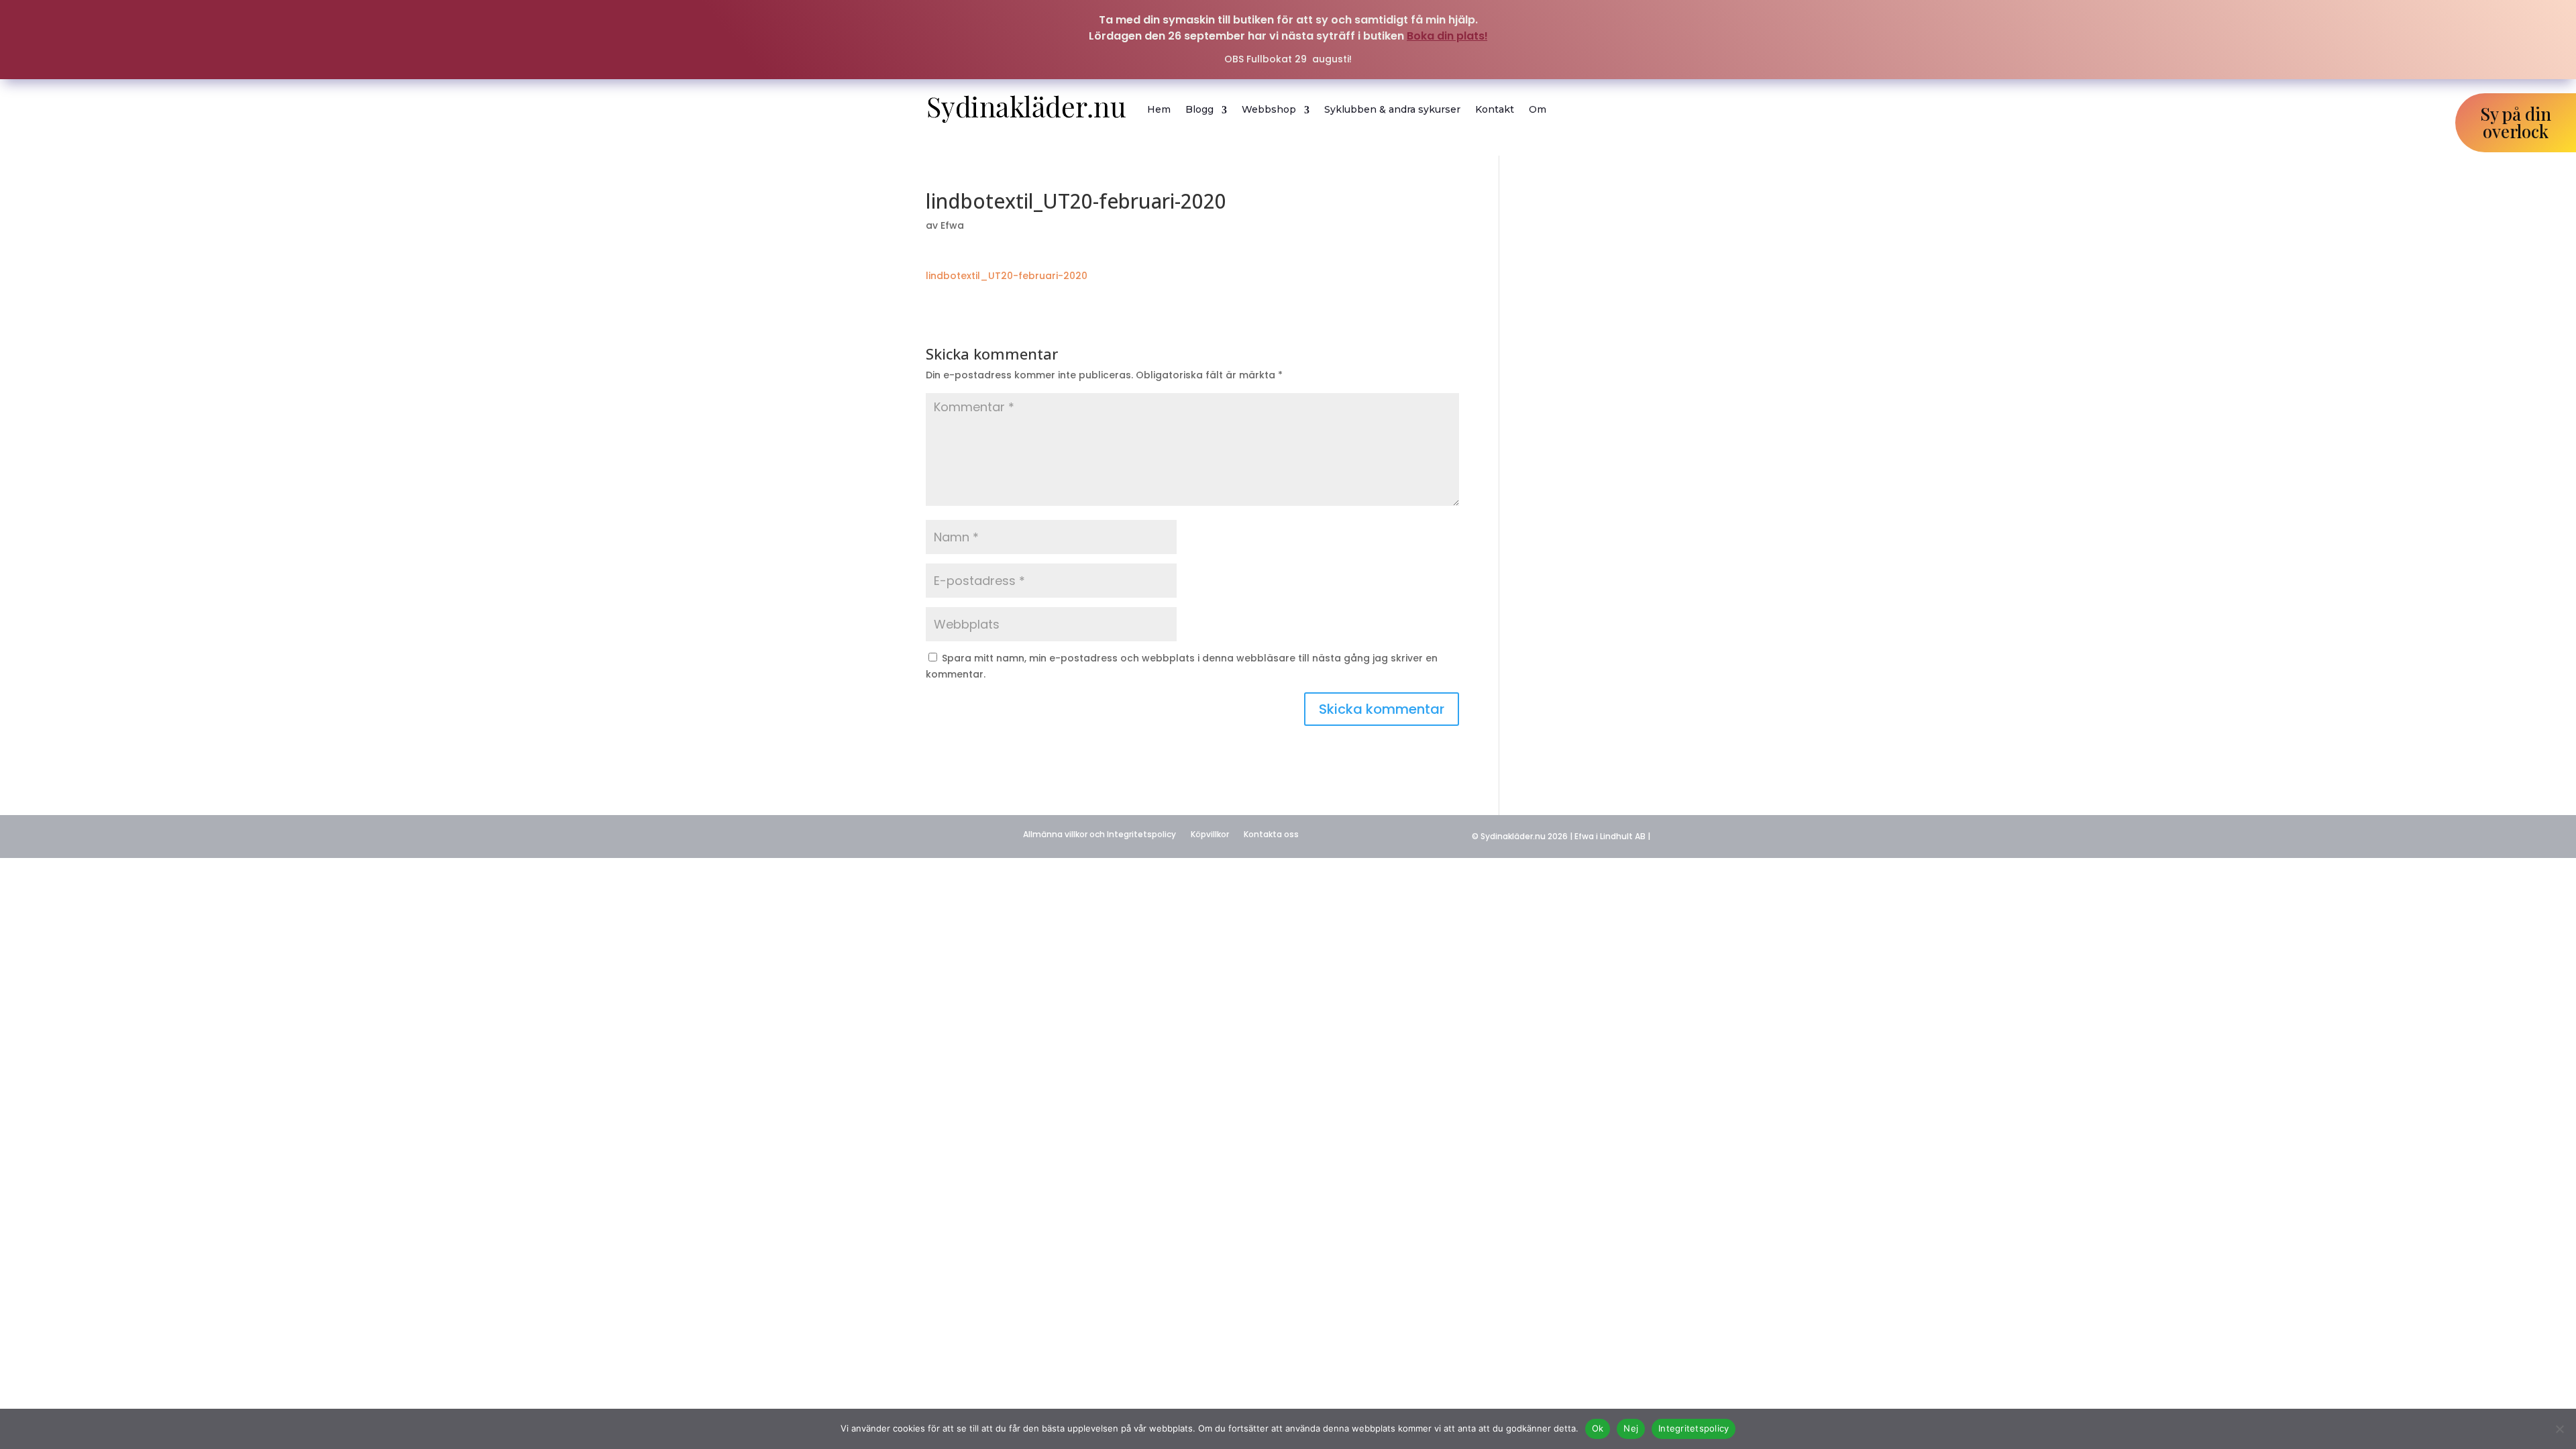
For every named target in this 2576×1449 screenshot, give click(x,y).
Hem (1159, 109)
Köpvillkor (1210, 834)
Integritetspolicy (1694, 1428)
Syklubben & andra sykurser (1392, 109)
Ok (1598, 1428)
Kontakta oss (1271, 834)
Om (1538, 109)
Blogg (1199, 109)
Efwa (952, 225)
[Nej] (2559, 1429)
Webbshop (1269, 109)
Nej (1631, 1428)
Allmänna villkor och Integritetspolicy (1099, 834)
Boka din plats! (1447, 36)
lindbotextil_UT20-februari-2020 (1007, 276)
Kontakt (1495, 109)
